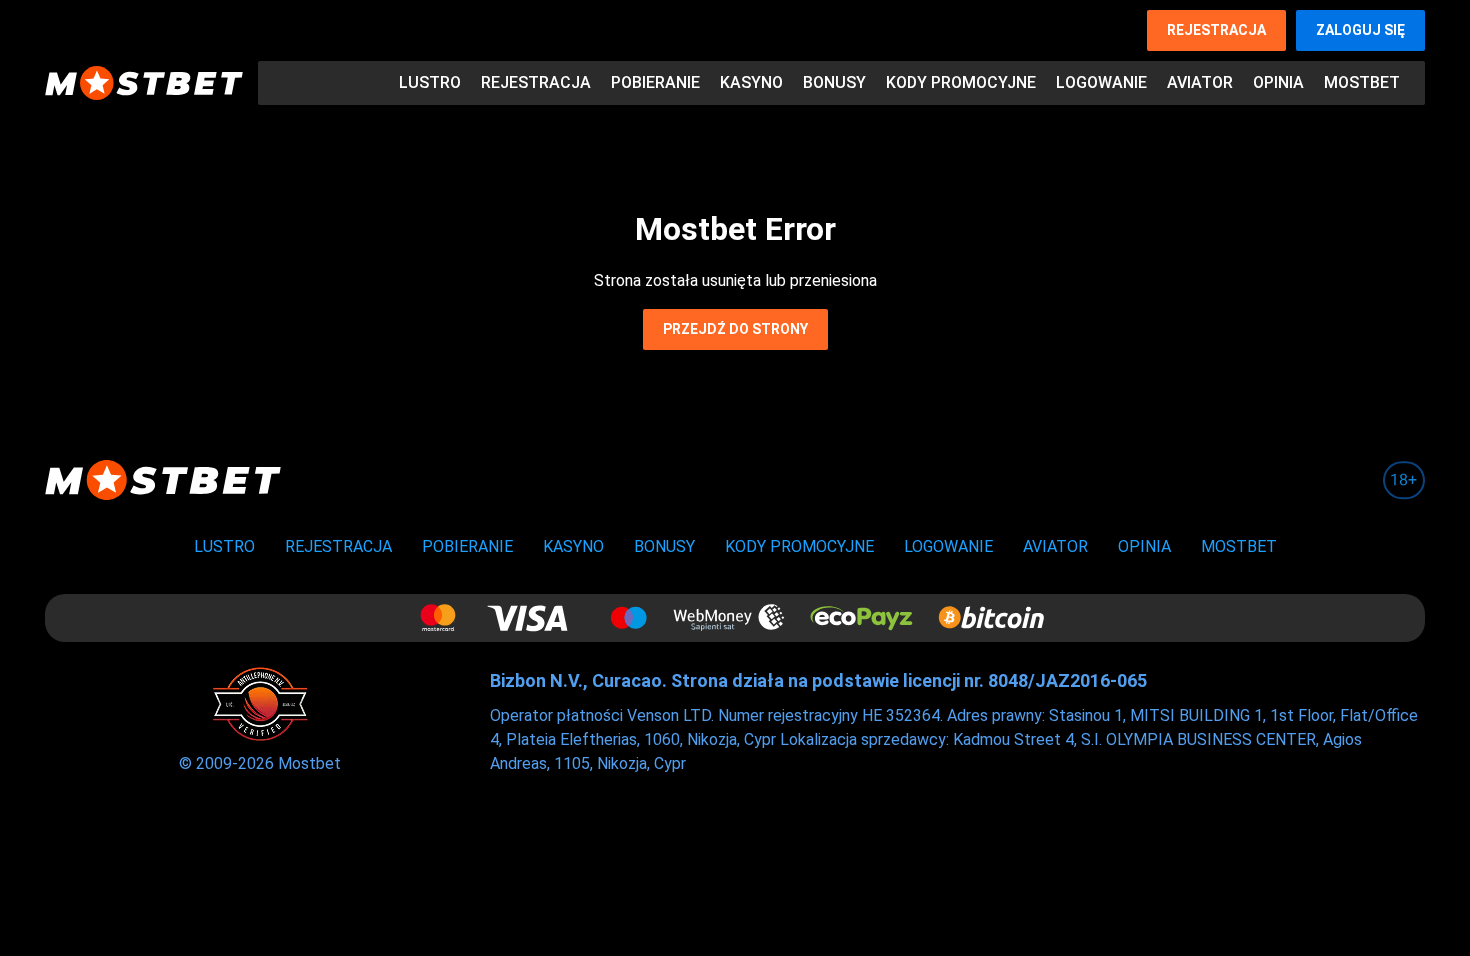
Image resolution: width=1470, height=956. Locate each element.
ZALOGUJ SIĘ (1360, 30)
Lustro (430, 82)
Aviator (1200, 82)
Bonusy (834, 82)
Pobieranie (655, 82)
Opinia (1278, 82)
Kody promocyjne (961, 82)
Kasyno (751, 82)
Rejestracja (1216, 30)
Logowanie (1101, 82)
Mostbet (1362, 82)
